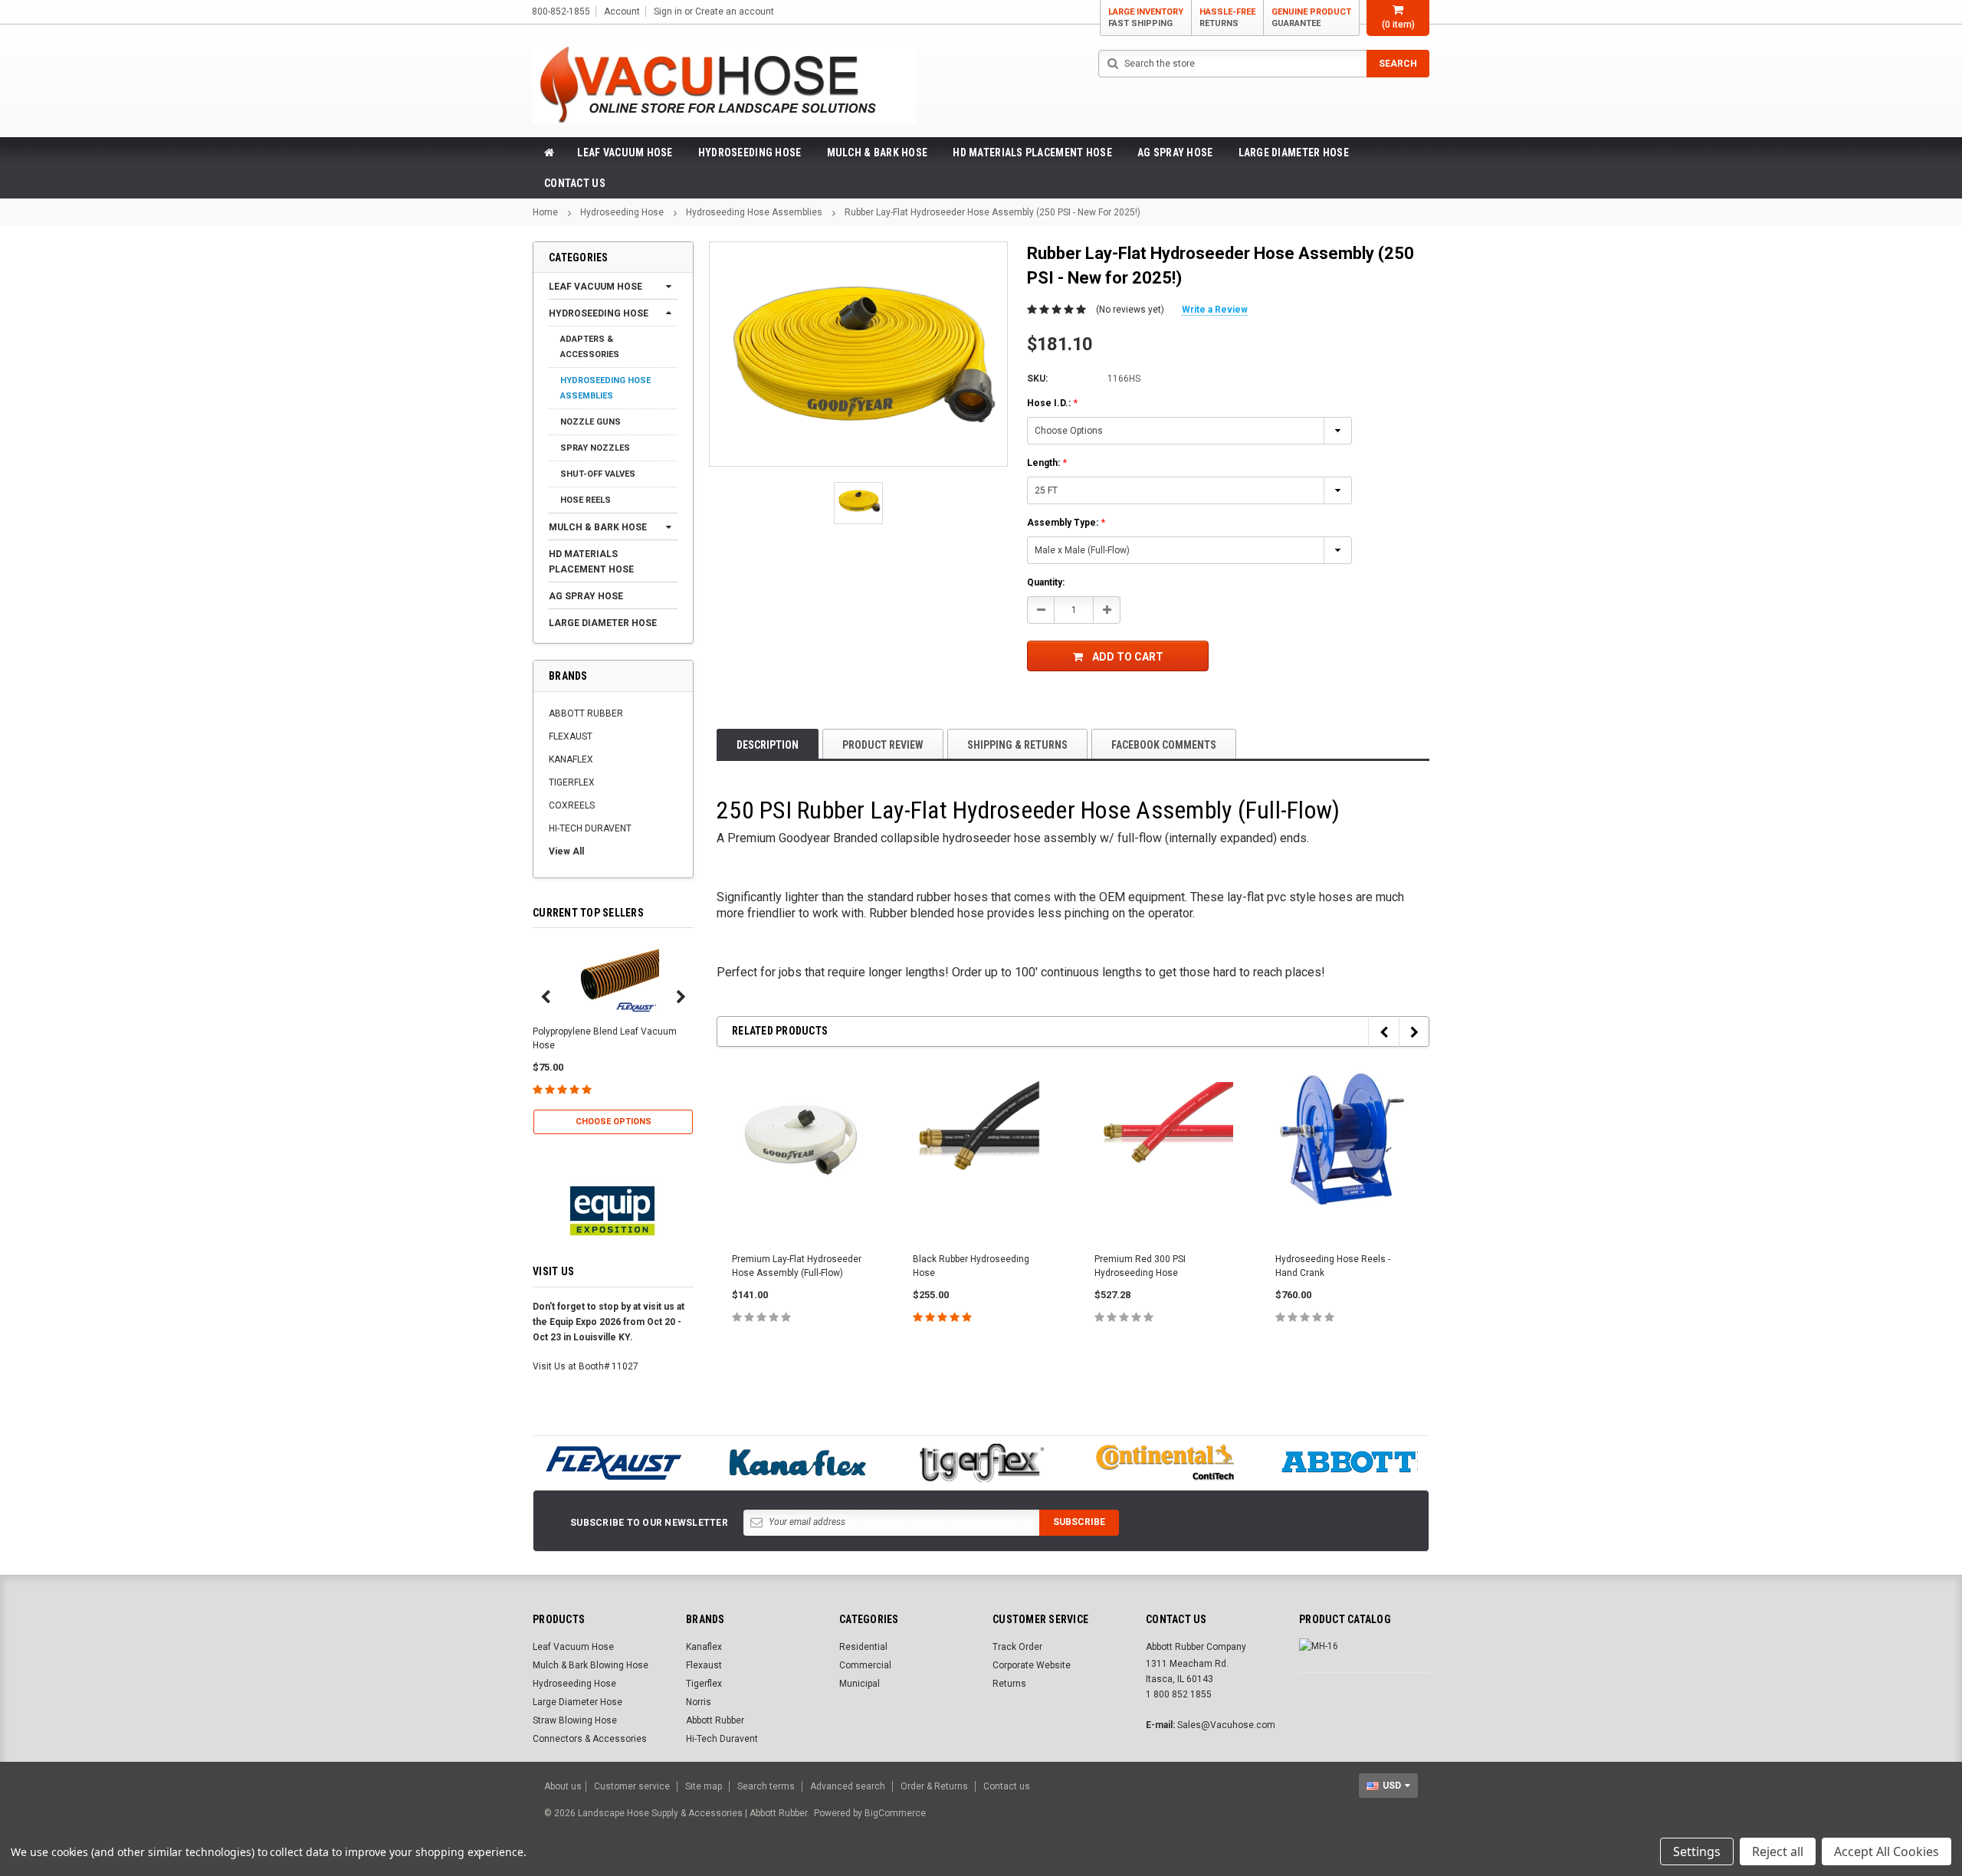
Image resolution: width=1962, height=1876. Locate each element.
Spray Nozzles (595, 448)
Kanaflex (704, 1647)
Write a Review (1215, 310)
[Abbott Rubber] (1349, 1463)
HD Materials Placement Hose (1032, 153)
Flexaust (704, 1665)
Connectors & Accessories (590, 1739)
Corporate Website (1032, 1665)
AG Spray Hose (1175, 153)
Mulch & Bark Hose (878, 153)
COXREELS (572, 805)
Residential (863, 1647)
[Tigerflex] (981, 1463)
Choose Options (614, 1122)
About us (563, 1786)
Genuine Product (1311, 18)
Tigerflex (704, 1684)
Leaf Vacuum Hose (625, 153)
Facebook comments (1164, 745)
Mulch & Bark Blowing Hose (591, 1665)
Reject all (1778, 1851)
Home (545, 212)
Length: (1047, 463)
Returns (1009, 1684)
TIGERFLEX (572, 782)
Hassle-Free (1227, 18)
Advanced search (848, 1786)
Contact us (1007, 1786)
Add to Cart (1128, 657)
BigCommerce (895, 1813)
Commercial (865, 1665)
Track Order (1017, 1647)
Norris (699, 1702)
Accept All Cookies (1887, 1851)
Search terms (766, 1786)
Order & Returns (934, 1786)
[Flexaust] (613, 1463)
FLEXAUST (571, 736)
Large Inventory (1146, 18)
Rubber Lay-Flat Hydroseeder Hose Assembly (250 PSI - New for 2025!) (992, 212)
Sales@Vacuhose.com (1226, 1725)
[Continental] (1165, 1463)
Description (768, 745)
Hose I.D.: (1052, 403)
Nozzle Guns (591, 422)
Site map (704, 1786)
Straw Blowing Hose (575, 1720)
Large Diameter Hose (1294, 153)
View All (566, 851)
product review (883, 745)
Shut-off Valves (598, 474)
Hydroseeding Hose (750, 153)
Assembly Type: (1066, 523)
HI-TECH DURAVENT (590, 828)
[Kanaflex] (797, 1463)
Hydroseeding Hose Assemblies (754, 212)
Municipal (860, 1684)
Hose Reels (586, 500)
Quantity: (1046, 582)
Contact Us (575, 183)
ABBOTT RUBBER (586, 713)
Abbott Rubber (715, 1720)
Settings (1697, 1851)
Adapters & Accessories (590, 347)
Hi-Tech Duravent (722, 1739)
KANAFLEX (571, 759)
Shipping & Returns (1017, 745)
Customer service (632, 1786)
